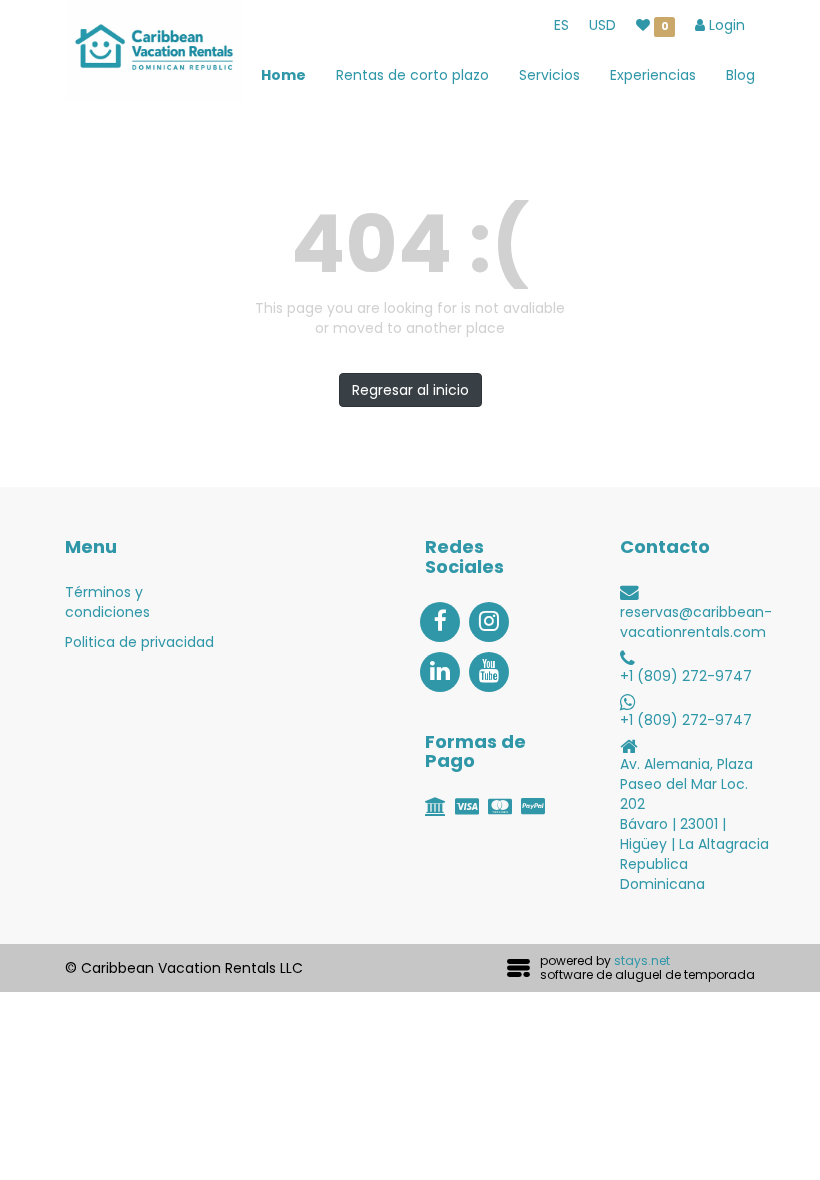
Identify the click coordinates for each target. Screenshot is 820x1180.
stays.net (642, 960)
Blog (740, 75)
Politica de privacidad (139, 642)
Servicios (549, 75)
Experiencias (653, 75)
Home (283, 75)
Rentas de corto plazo (412, 75)
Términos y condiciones (107, 602)
